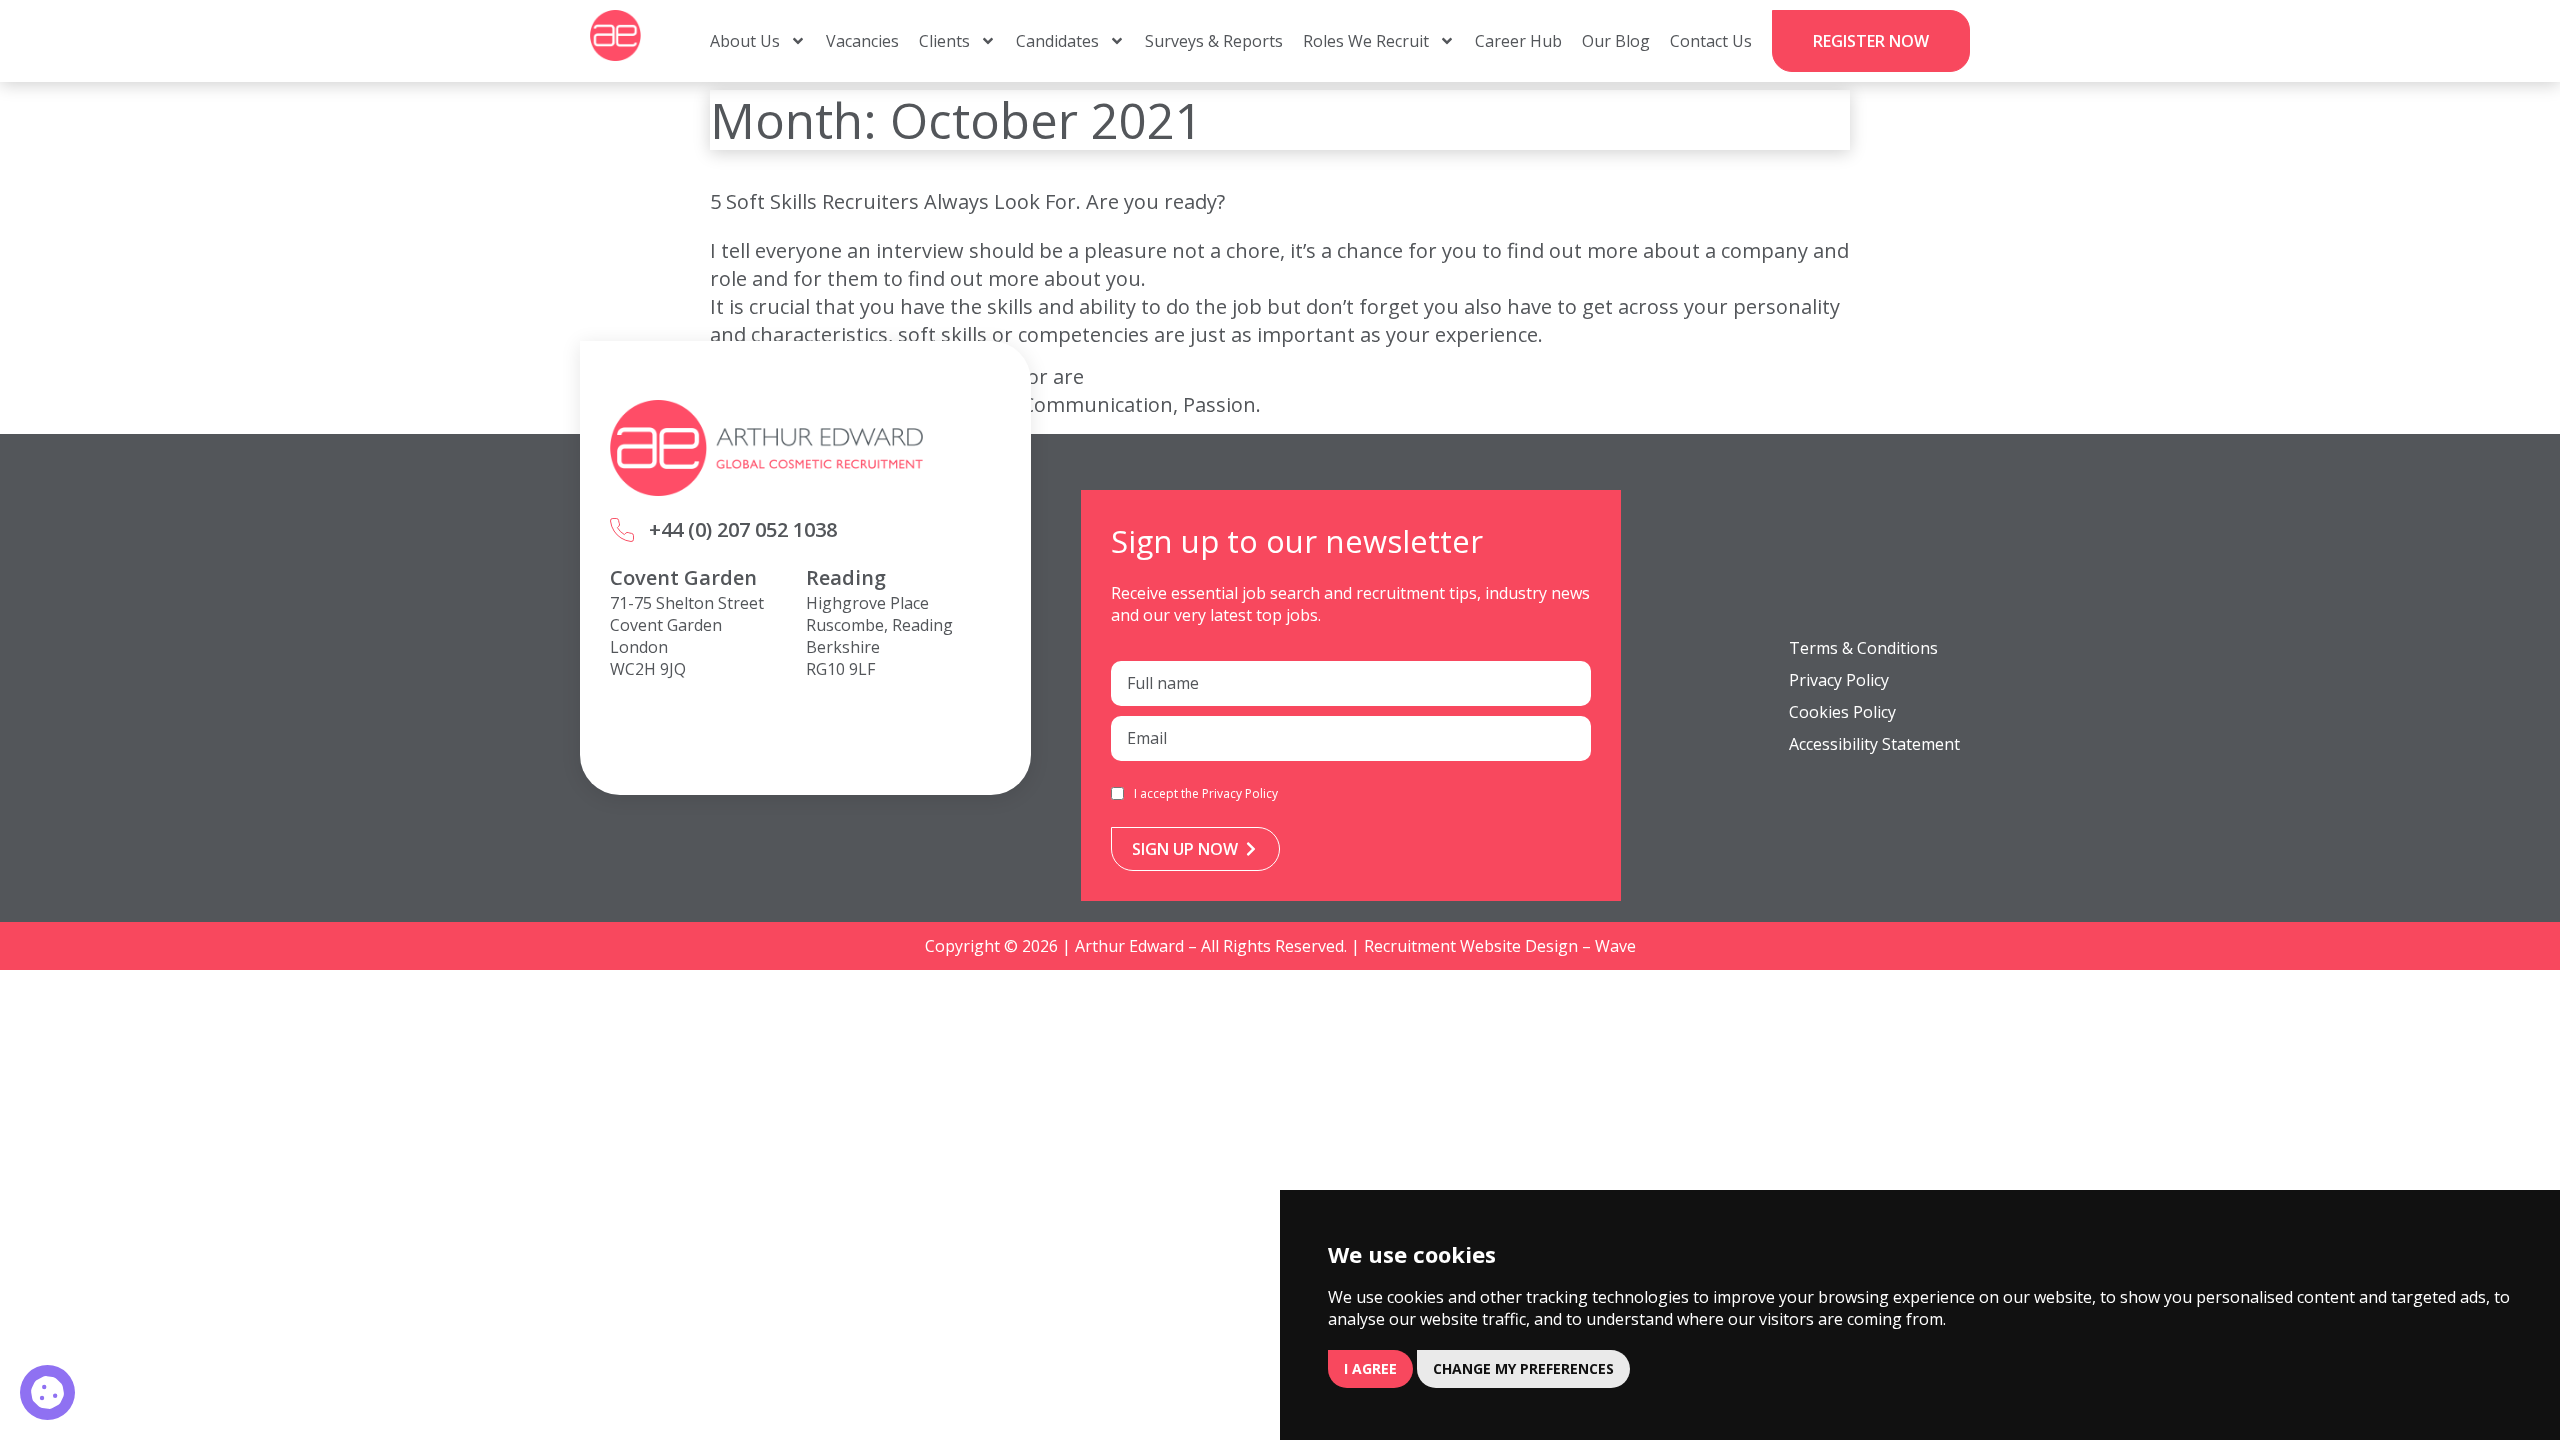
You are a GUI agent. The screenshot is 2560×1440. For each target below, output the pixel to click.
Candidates (1057, 41)
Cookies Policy (1842, 712)
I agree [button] (1370, 1368)
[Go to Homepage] (615, 35)
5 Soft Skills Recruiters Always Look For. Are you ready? (967, 201)
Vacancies (862, 41)
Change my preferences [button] (1523, 1368)
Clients (944, 41)
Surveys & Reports (1214, 41)
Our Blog (1616, 41)
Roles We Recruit (1366, 41)
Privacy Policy (1240, 793)
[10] (47, 1392)
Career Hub (1518, 41)
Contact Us (1711, 41)
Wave (1615, 946)
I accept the (1206, 793)
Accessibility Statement (1874, 744)
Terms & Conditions (1863, 648)
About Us (745, 41)
